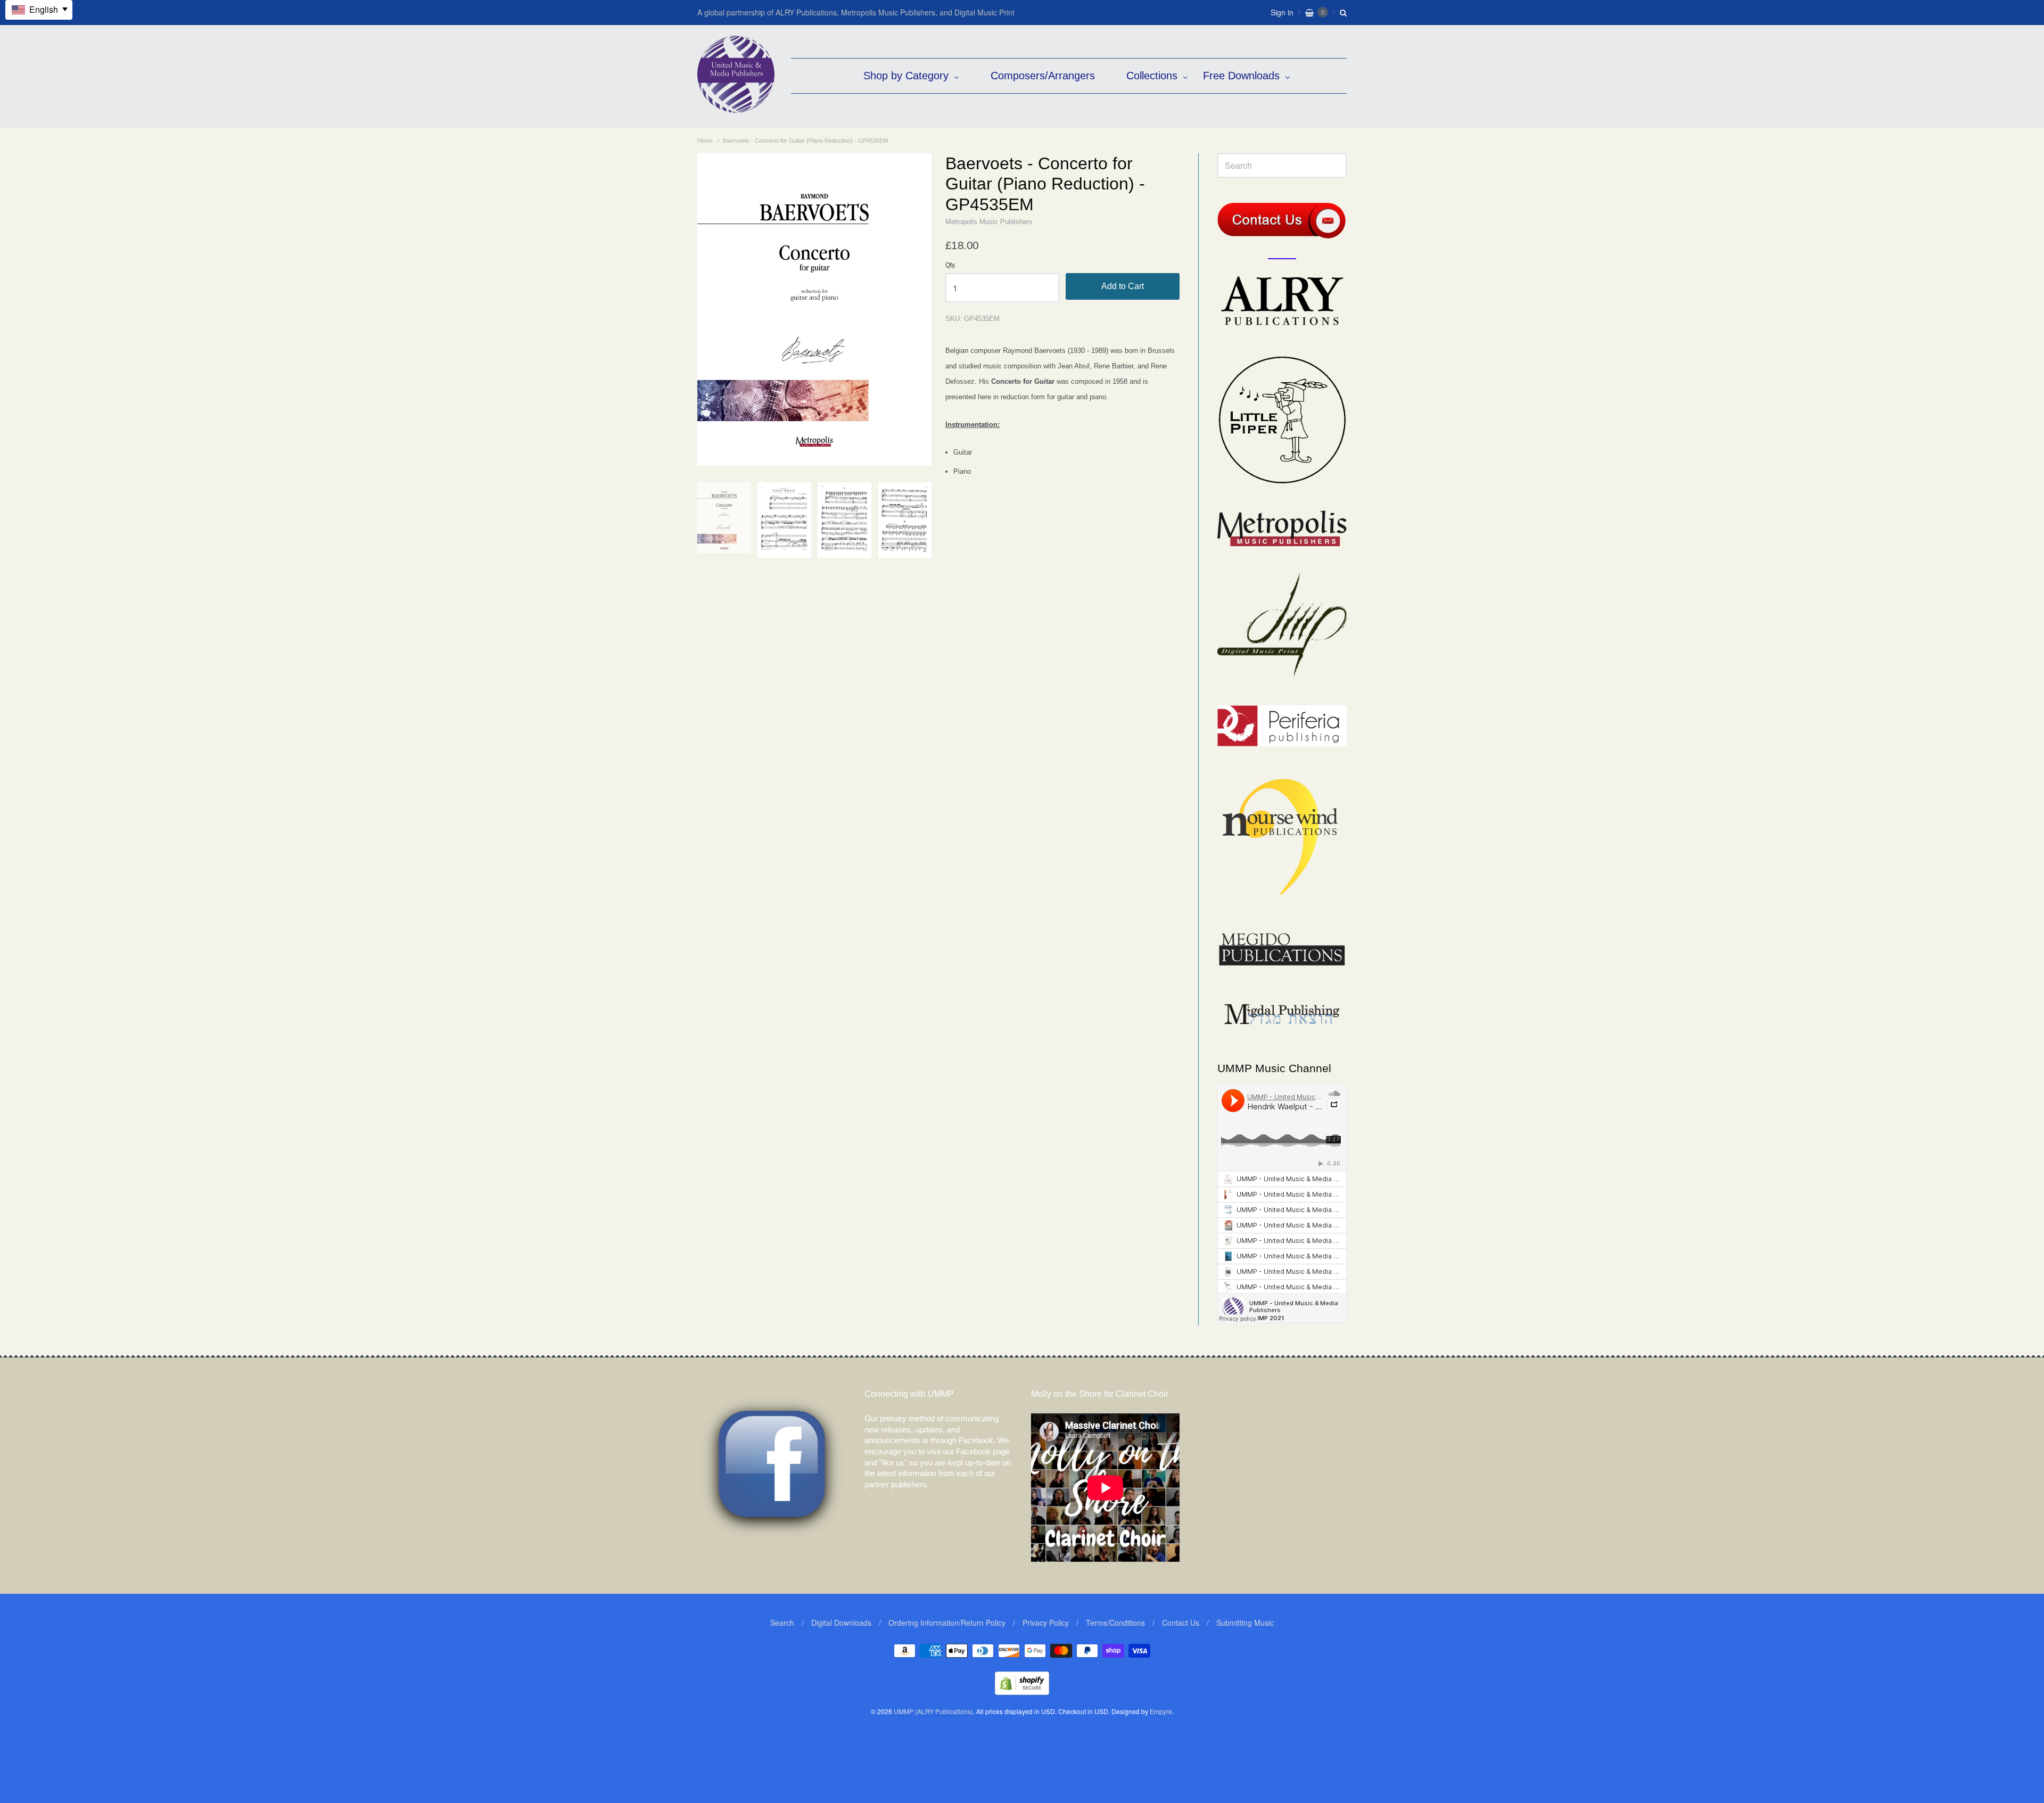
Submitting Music (1245, 1623)
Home (705, 141)
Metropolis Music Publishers (989, 222)
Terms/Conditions (1115, 1623)
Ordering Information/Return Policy (947, 1623)
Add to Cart (1123, 286)
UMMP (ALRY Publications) (933, 1711)
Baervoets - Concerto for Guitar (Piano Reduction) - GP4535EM (805, 141)
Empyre (1161, 1711)
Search (782, 1623)
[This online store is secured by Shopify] (1022, 1691)
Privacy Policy (1046, 1623)
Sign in (1282, 12)
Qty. (951, 265)
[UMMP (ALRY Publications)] (736, 107)
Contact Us (1181, 1623)
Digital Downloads (841, 1623)
